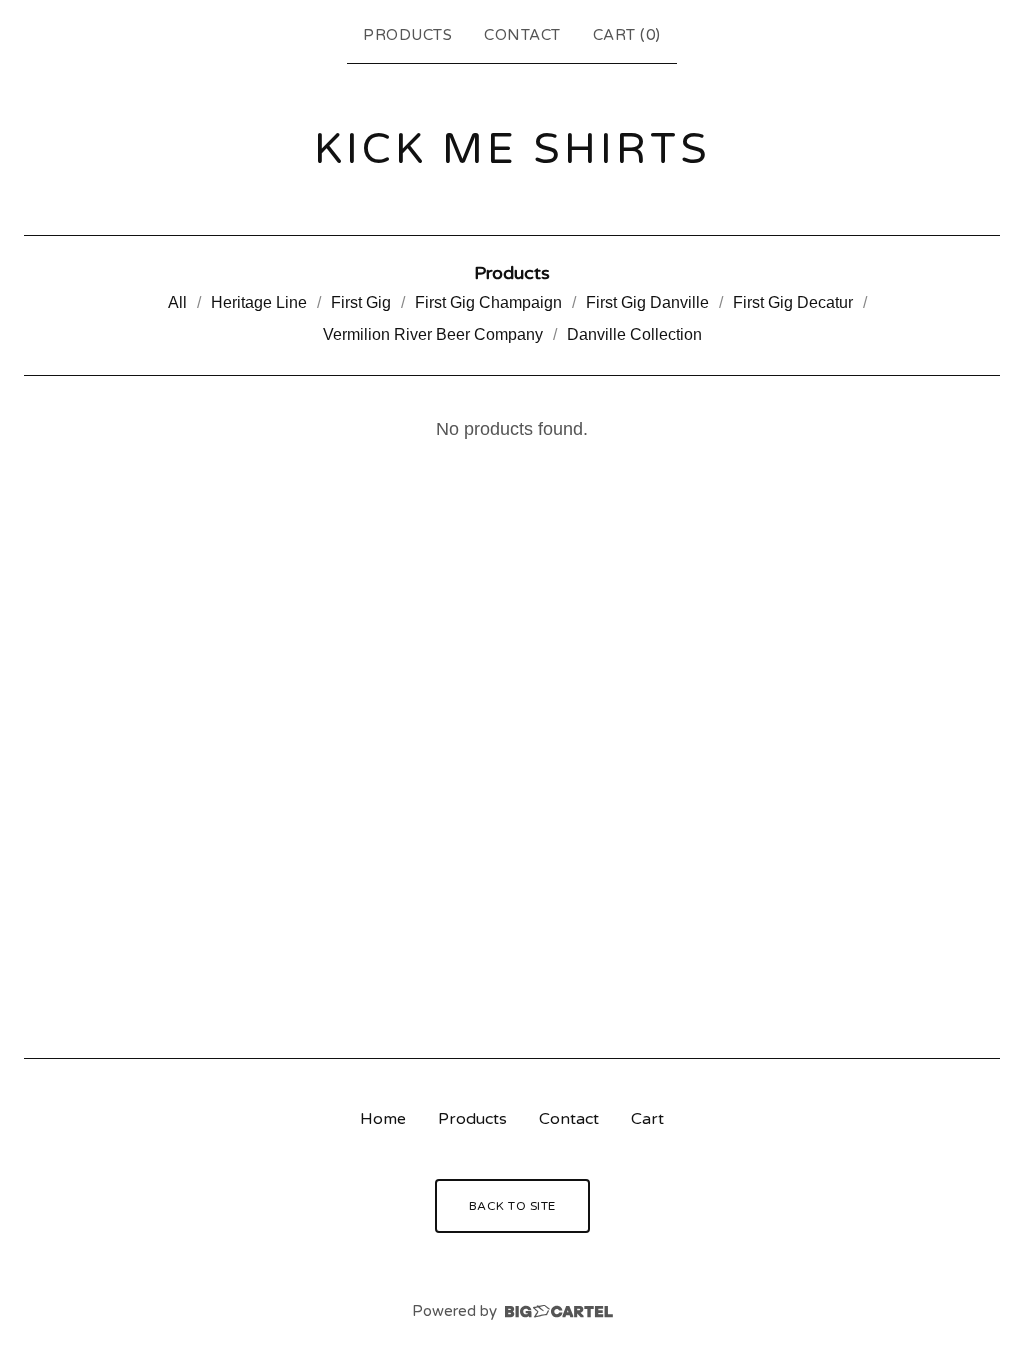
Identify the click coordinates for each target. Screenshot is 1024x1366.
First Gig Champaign (488, 302)
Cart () (627, 35)
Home (383, 1119)
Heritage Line (259, 302)
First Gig (361, 302)
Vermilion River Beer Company (433, 334)
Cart (647, 1119)
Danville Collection (634, 334)
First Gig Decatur (793, 302)
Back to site (512, 1206)
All (177, 302)
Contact (522, 35)
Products (407, 35)
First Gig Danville (647, 302)
